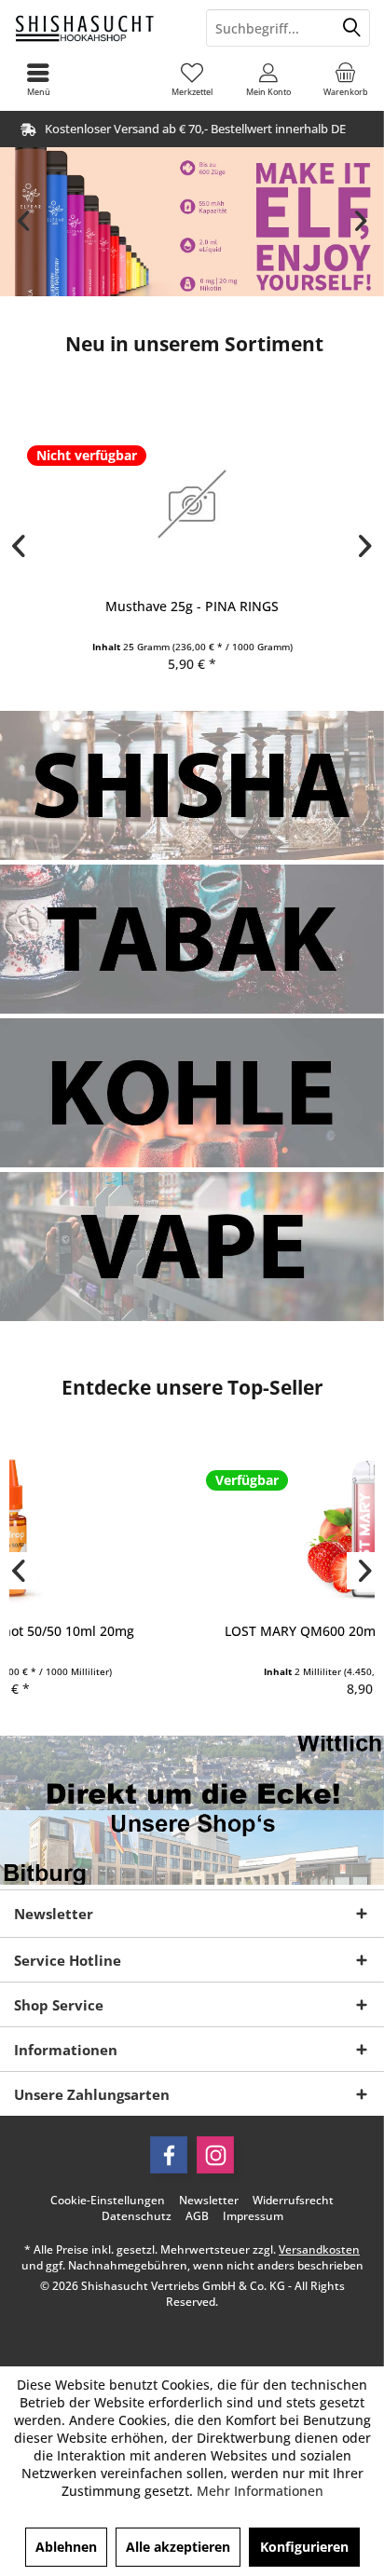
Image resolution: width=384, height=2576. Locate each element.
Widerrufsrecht (293, 2201)
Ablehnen (66, 2547)
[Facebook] (169, 2155)
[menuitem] (346, 79)
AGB (197, 2216)
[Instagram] (215, 2155)
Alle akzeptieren (178, 2547)
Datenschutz (137, 2216)
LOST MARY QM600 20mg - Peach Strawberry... (192, 1631)
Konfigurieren (304, 2547)
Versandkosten (319, 2249)
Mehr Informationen (260, 2491)
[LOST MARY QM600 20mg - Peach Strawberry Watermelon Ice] (192, 1528)
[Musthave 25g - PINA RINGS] (192, 504)
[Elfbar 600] (192, 222)
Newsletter (209, 2201)
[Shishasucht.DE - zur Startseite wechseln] (96, 28)
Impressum (253, 2216)
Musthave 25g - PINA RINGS (192, 606)
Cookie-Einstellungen (108, 2201)
